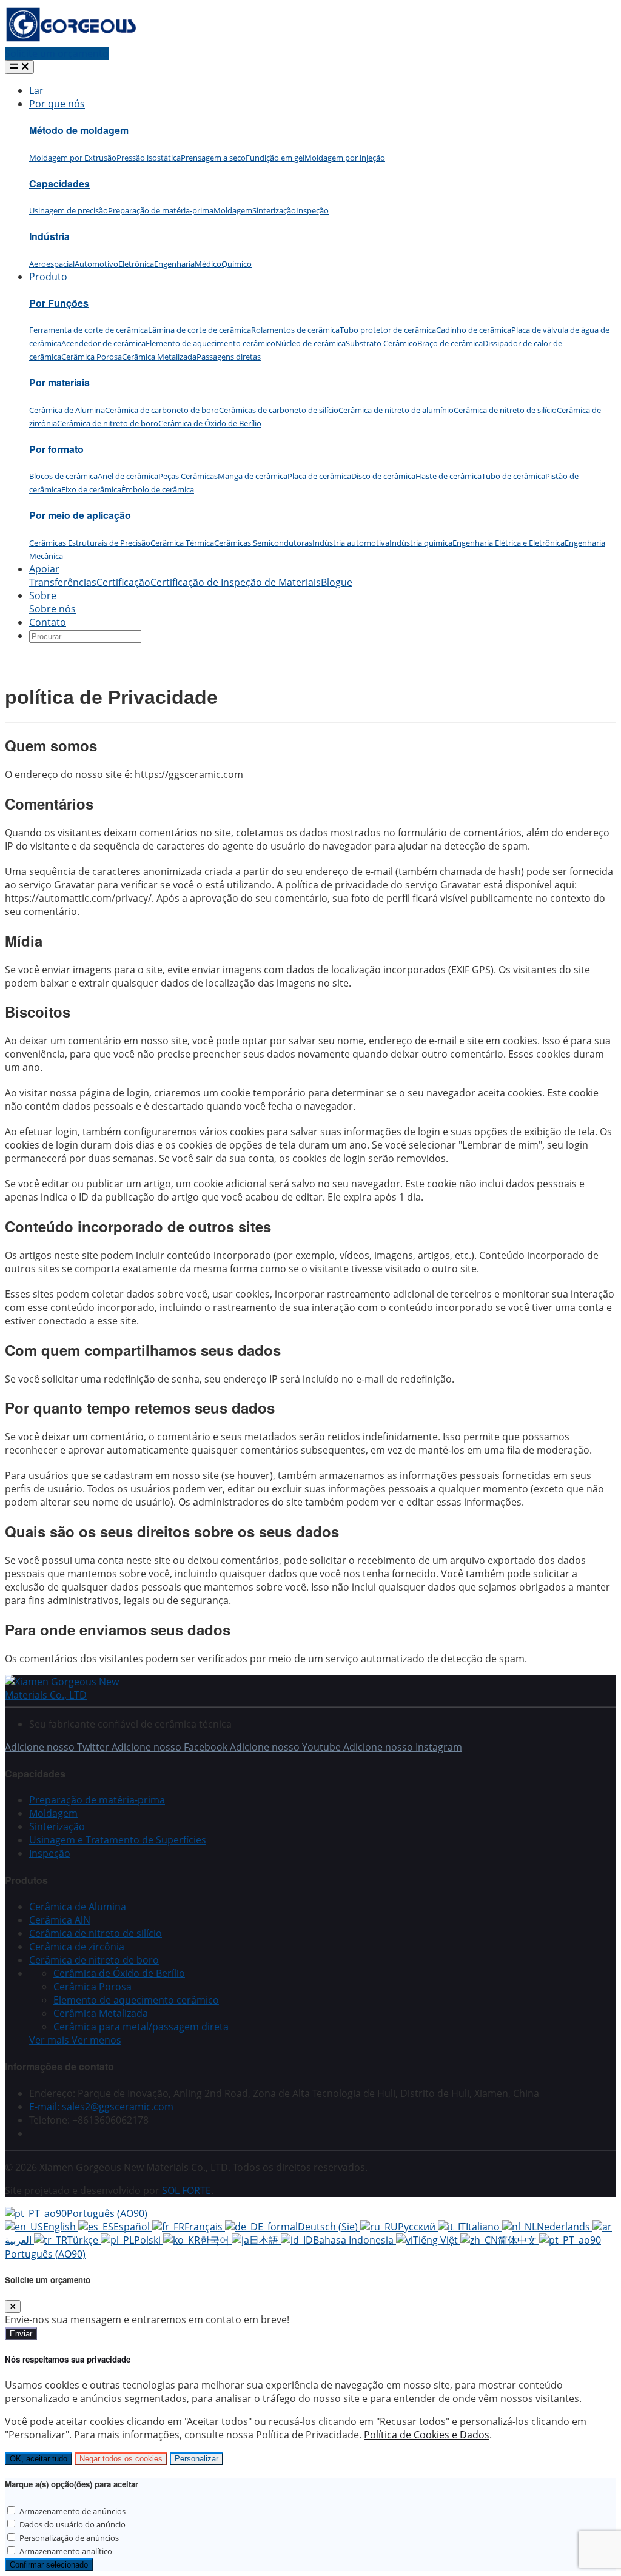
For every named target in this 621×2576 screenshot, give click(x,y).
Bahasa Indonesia (354, 2240)
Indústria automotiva (351, 543)
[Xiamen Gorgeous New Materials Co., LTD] (78, 1695)
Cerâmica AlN (60, 1920)
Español (133, 2227)
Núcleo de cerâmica (310, 343)
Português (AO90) (107, 2213)
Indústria (49, 236)
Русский (418, 2227)
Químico (237, 264)
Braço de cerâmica (450, 343)
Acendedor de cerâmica (103, 343)
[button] (75, 2040)
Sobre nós (52, 609)
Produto (48, 277)
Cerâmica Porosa (92, 357)
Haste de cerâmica (448, 476)
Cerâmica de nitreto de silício (505, 410)
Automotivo (96, 264)
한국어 (216, 2240)
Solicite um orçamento (57, 53)
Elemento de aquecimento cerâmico (210, 343)
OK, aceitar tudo (39, 2459)
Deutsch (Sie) (329, 2227)
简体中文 (519, 2240)
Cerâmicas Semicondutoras (263, 543)
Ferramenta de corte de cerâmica (89, 330)
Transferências (63, 582)
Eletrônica (136, 264)
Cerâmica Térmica (182, 543)
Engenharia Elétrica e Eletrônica (509, 543)
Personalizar (196, 2459)
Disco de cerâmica (383, 476)
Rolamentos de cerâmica (295, 330)
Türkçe (84, 2240)
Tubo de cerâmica (513, 476)
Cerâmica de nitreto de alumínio (396, 410)
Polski (149, 2240)
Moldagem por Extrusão (73, 158)
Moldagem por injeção (345, 158)
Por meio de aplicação (80, 515)
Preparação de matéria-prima (161, 210)
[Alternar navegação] (19, 67)
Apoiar (44, 569)
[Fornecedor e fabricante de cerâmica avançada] (71, 40)
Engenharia (174, 264)
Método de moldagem (79, 130)
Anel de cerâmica (128, 476)
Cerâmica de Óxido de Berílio (210, 423)
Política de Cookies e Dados (427, 2435)
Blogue (337, 582)
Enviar (21, 2334)
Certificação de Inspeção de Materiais (236, 582)
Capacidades (59, 183)
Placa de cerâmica (319, 476)
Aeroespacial (52, 264)
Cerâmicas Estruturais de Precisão (90, 543)
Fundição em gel (275, 158)
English (61, 2227)
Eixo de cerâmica (91, 489)
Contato (48, 622)
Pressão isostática (149, 158)
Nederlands (565, 2227)
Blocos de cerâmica (63, 476)
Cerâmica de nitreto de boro (108, 423)
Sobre (43, 595)
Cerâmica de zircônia (77, 1947)
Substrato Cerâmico (381, 343)
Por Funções (59, 303)
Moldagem (233, 210)
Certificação (123, 582)
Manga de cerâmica (253, 476)
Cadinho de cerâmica (474, 330)
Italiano (484, 2227)
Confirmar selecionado (49, 2565)
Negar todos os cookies (121, 2459)
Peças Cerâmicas (188, 476)
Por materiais (59, 382)
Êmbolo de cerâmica (158, 489)
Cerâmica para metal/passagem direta (141, 2027)
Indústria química (421, 543)
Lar (36, 90)
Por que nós (57, 104)
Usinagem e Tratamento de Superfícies (118, 1840)
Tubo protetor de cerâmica (388, 330)
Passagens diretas (229, 357)
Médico (208, 264)
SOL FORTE (186, 2190)
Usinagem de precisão (69, 210)
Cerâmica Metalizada (159, 357)
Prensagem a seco (213, 158)
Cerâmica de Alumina (67, 410)
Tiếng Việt (437, 2240)
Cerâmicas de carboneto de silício (279, 410)
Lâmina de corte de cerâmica (200, 330)
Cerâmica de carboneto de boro (162, 410)
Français (205, 2227)
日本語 (265, 2240)
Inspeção (312, 210)
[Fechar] (13, 2306)
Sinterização (274, 210)
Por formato (56, 449)
